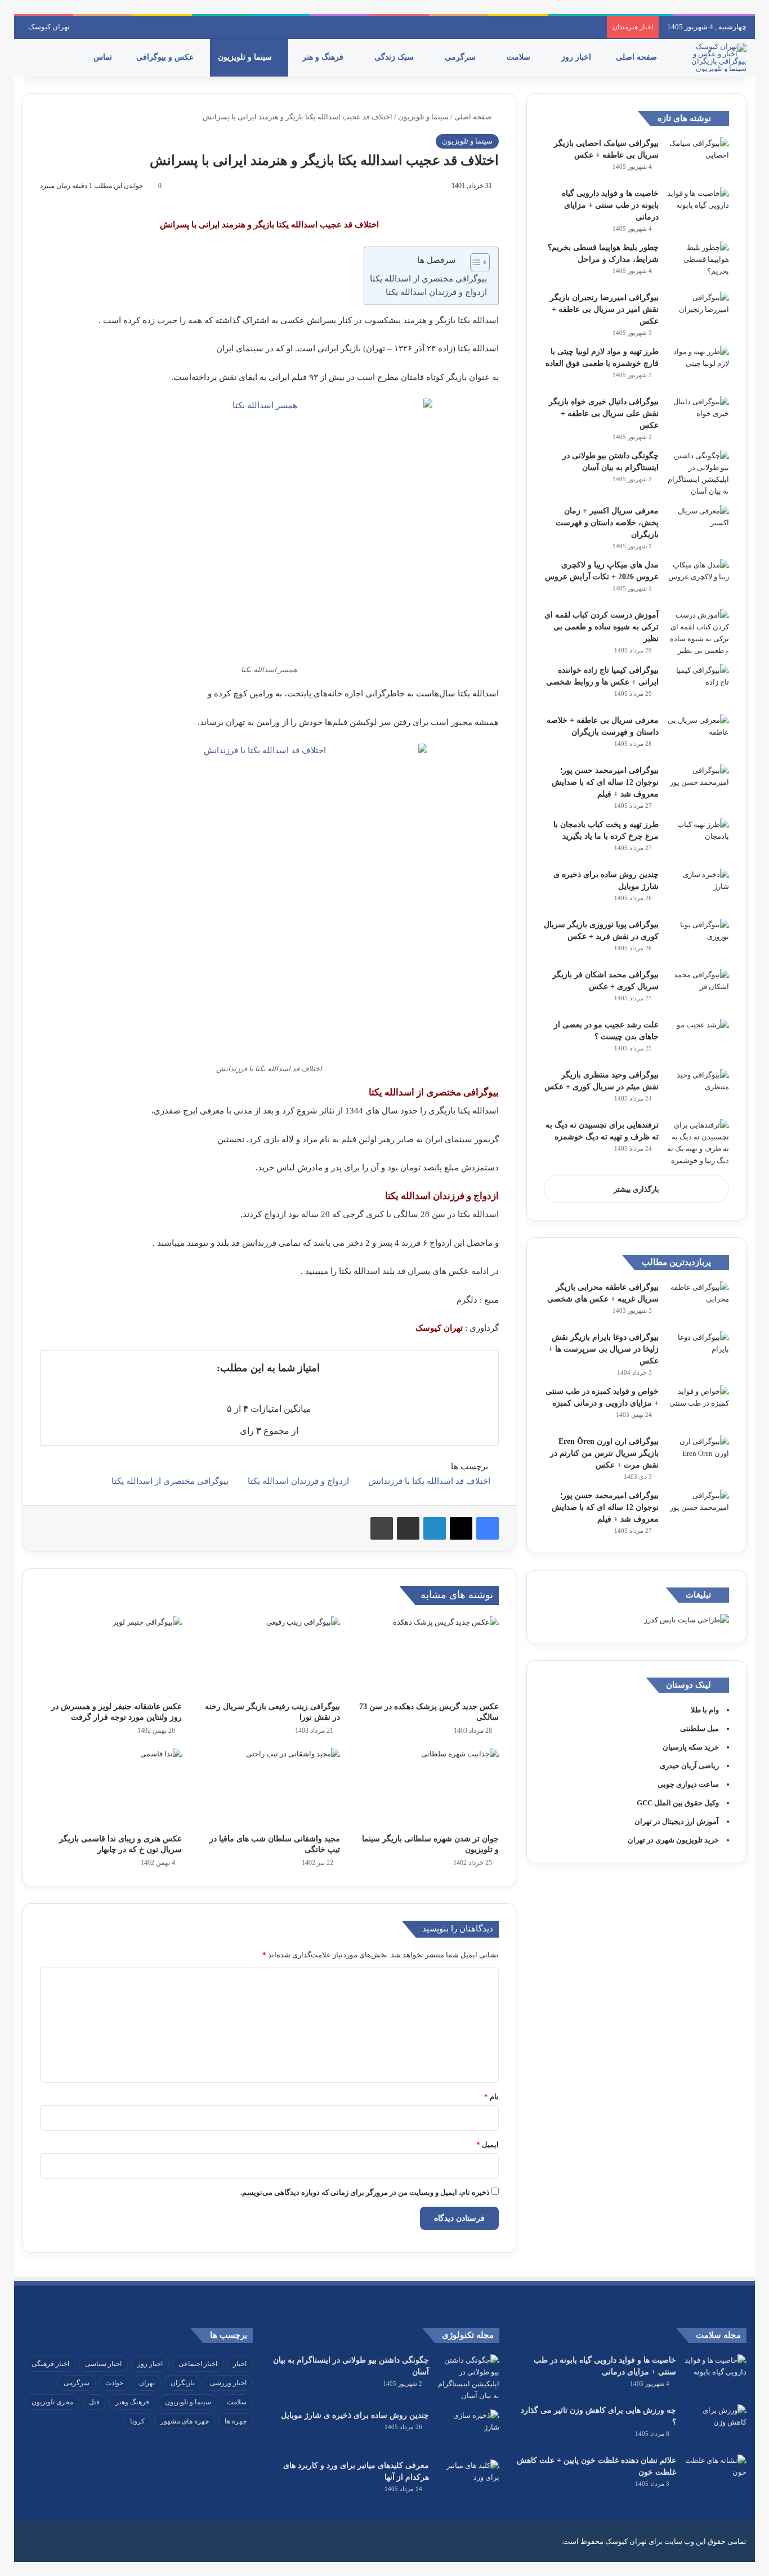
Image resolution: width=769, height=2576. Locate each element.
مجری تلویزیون (52, 2402)
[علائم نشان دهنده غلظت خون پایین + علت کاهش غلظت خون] (716, 2476)
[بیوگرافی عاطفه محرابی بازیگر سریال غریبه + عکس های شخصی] (698, 1302)
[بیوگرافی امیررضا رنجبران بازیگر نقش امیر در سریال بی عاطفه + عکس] (698, 313)
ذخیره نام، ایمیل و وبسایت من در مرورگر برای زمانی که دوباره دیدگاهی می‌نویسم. (365, 2192)
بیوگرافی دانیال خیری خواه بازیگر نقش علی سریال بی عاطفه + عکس (604, 413)
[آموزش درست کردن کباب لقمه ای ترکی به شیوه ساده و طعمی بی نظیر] (698, 633)
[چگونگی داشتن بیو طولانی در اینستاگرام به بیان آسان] (698, 473)
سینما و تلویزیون (246, 57)
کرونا (137, 2421)
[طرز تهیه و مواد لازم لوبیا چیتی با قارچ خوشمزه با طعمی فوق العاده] (698, 367)
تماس (104, 57)
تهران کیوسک (49, 27)
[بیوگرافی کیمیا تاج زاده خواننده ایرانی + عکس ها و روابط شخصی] (698, 685)
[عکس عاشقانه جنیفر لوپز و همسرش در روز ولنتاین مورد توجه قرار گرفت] (111, 1656)
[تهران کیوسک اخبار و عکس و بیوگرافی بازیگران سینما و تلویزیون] (716, 57)
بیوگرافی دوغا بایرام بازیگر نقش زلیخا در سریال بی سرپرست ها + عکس (603, 1349)
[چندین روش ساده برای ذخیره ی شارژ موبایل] (698, 890)
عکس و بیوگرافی (166, 57)
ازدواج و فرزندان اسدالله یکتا (435, 292)
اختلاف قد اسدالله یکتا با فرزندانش (429, 1481)
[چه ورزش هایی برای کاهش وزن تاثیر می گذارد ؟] (716, 2425)
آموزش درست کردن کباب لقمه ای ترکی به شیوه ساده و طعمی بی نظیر (602, 627)
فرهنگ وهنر (132, 2402)
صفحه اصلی (638, 57)
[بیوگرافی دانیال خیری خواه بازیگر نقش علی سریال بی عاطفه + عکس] (698, 417)
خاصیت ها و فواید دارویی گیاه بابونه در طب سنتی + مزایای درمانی (610, 205)
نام (491, 2097)
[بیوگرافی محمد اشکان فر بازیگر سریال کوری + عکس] (698, 990)
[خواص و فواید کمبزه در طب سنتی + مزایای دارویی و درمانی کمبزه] (698, 1406)
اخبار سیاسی (103, 2364)
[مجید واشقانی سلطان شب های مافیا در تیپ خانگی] (270, 1788)
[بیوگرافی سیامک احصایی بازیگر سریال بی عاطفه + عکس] (698, 158)
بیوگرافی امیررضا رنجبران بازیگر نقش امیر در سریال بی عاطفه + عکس (604, 309)
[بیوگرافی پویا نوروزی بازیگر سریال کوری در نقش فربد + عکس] (698, 940)
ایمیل (488, 2145)
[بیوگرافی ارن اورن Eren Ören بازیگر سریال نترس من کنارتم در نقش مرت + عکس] (698, 1457)
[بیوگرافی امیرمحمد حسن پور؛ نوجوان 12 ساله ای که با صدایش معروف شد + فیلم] (698, 786)
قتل (94, 2402)
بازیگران (182, 2383)
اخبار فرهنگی (50, 2364)
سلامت (520, 57)
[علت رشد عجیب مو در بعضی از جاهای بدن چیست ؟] (698, 1040)
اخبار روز (577, 57)
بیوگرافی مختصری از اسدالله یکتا (428, 279)
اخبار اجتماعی (198, 2364)
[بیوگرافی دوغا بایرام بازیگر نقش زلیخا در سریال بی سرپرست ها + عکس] (698, 1352)
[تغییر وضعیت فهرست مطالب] (474, 262)
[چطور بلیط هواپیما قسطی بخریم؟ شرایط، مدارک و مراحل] (698, 263)
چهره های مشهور (185, 2421)
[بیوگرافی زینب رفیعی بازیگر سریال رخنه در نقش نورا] (270, 1656)
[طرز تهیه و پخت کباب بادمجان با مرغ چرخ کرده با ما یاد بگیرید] (698, 840)
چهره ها (236, 2421)
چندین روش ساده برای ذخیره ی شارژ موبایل (355, 2415)
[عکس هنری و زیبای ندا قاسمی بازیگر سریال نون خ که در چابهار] (111, 1788)
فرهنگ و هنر (324, 57)
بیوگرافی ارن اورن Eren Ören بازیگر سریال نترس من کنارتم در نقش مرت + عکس (604, 1453)
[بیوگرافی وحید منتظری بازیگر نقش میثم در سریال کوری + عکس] (698, 1090)
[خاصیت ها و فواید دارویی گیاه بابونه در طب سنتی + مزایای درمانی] (698, 209)
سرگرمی (461, 57)
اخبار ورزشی (228, 2383)
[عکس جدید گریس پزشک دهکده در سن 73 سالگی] (428, 1656)
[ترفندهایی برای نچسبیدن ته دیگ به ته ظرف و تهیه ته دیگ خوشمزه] (698, 1143)
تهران (147, 2383)
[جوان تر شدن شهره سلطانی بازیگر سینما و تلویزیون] (428, 1788)
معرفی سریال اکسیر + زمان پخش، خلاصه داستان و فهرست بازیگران (607, 523)
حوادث (114, 2383)
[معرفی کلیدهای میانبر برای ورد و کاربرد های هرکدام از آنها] (468, 2481)
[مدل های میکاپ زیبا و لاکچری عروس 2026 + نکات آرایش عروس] (698, 580)
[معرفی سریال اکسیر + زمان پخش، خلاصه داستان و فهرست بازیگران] (698, 526)
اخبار (240, 2364)
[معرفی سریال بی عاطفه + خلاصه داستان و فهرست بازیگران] (698, 735)
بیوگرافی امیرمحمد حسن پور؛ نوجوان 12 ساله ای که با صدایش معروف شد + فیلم (605, 782)
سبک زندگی (395, 57)
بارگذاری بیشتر (636, 1189)
